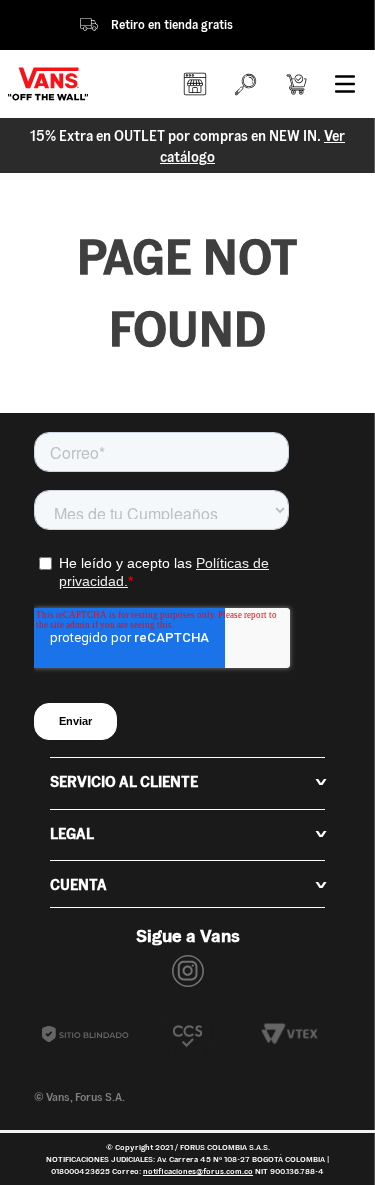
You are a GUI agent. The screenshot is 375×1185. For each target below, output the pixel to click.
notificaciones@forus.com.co (198, 1171)
